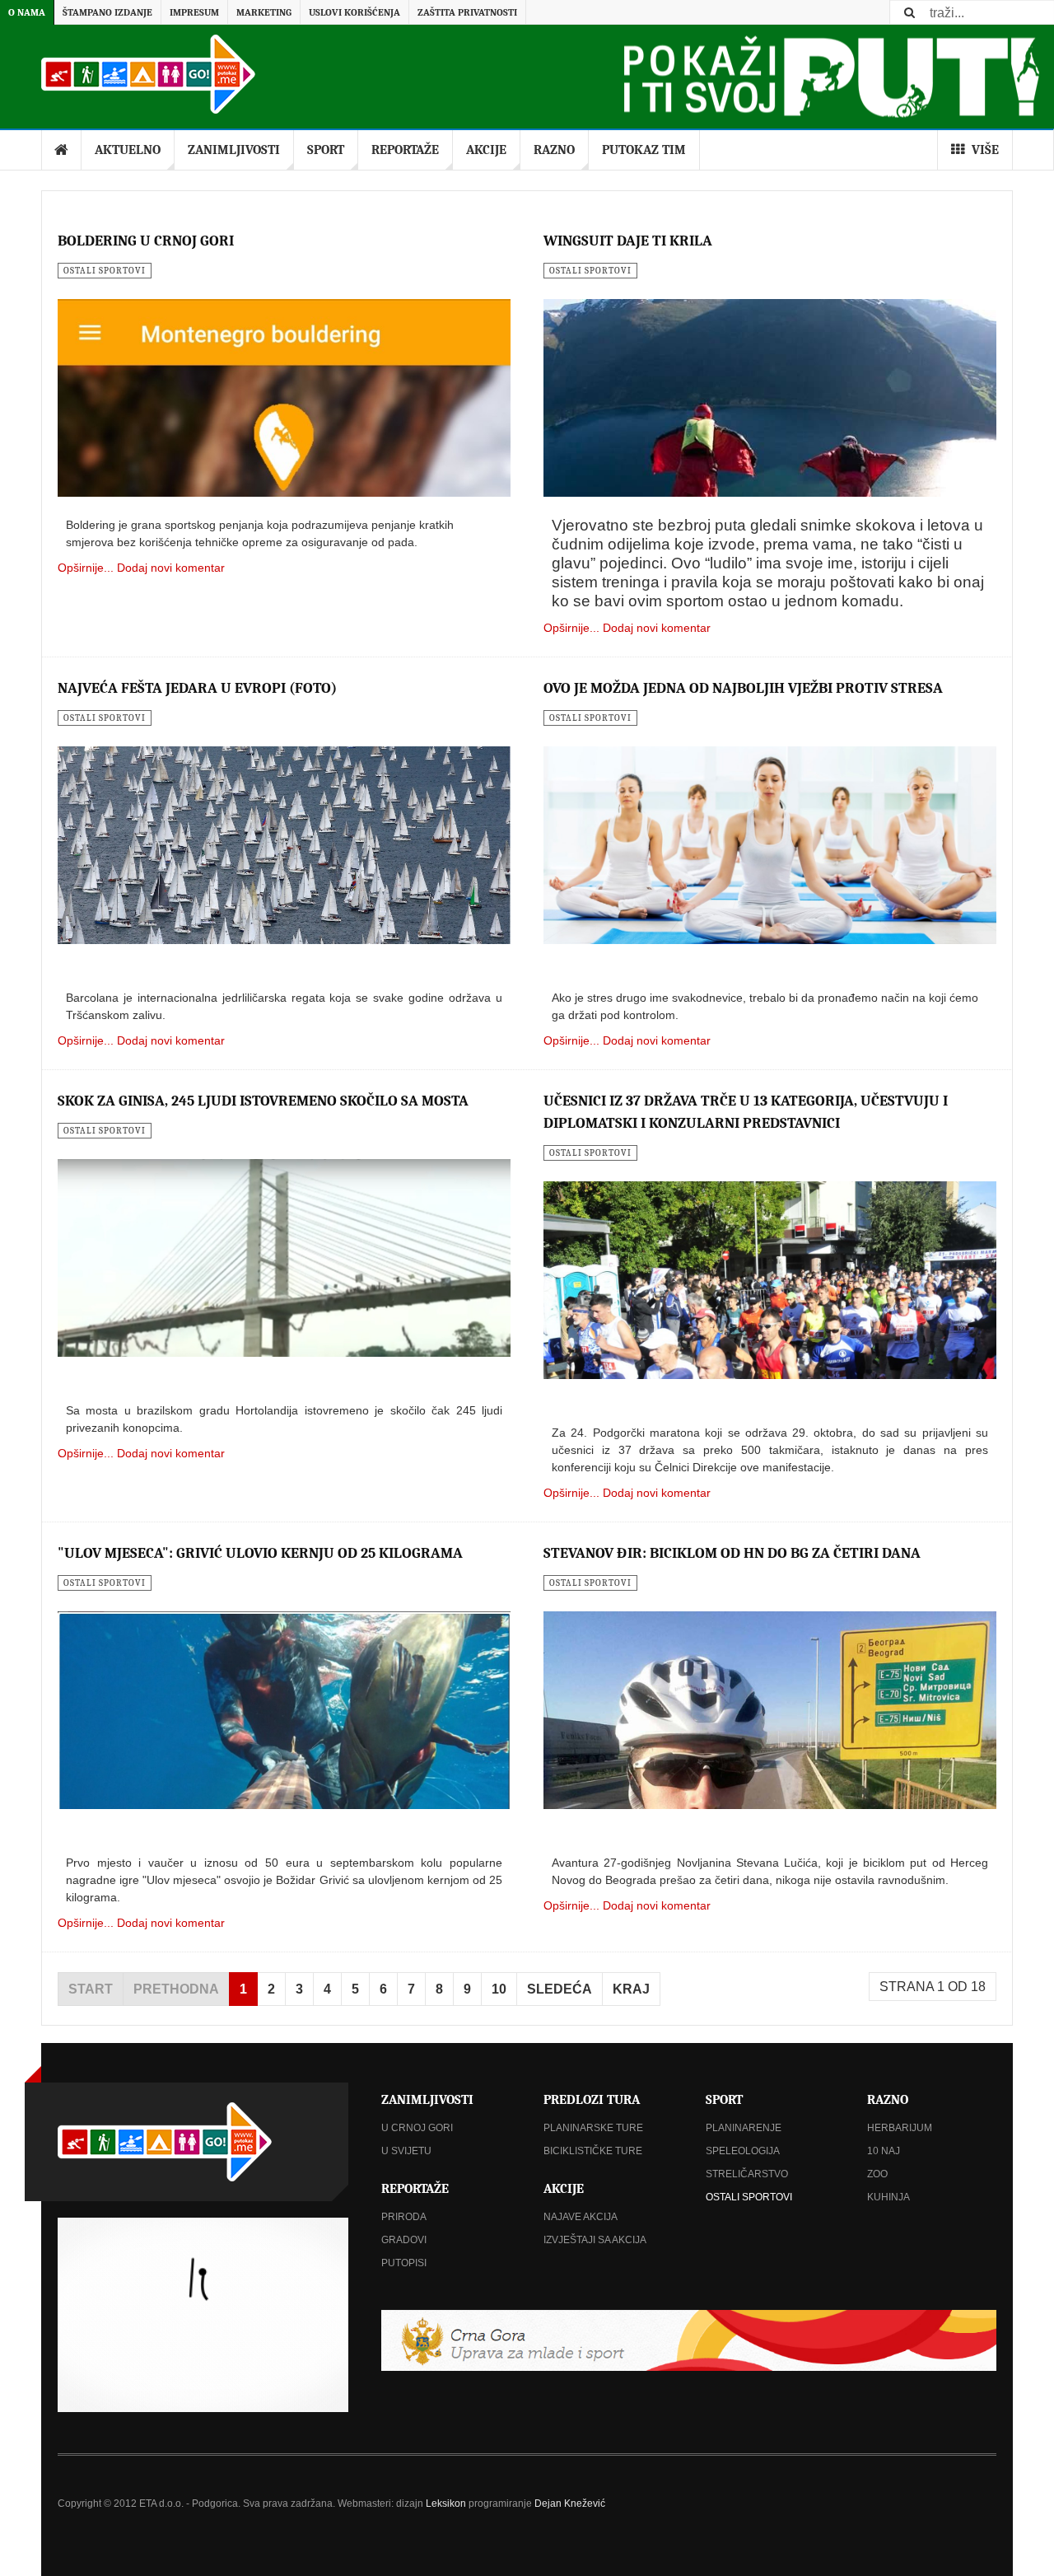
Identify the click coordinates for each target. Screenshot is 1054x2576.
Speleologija (743, 2151)
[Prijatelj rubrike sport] (689, 2340)
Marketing (264, 12)
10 (499, 1989)
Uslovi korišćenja (354, 12)
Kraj (631, 1989)
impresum (194, 12)
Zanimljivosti (234, 150)
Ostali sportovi (749, 2197)
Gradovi (404, 2240)
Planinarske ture (593, 2128)
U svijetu (406, 2151)
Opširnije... (86, 568)
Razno (554, 150)
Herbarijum (900, 2128)
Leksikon (446, 2504)
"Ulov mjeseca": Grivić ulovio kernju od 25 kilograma (260, 1553)
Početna (62, 150)
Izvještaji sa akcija (595, 2240)
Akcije (486, 150)
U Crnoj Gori (417, 2128)
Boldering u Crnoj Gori (146, 241)
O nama (27, 12)
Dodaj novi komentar (171, 568)
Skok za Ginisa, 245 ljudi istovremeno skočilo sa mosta (263, 1101)
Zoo (877, 2174)
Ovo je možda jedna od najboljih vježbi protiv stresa (743, 688)
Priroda (404, 2217)
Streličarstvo (747, 2174)
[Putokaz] (148, 74)
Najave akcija (581, 2217)
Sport (326, 150)
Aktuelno (128, 150)
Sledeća (560, 1989)
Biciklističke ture (593, 2151)
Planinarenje (744, 2128)
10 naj (884, 2151)
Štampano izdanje (107, 12)
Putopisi (404, 2263)
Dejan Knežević (570, 2504)
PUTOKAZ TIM (644, 150)
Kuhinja (888, 2197)
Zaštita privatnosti (467, 12)
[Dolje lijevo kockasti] (203, 2315)
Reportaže (405, 150)
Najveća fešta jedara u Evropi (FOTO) (197, 688)
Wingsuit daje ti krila (628, 241)
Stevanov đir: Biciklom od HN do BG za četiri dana (732, 1553)
